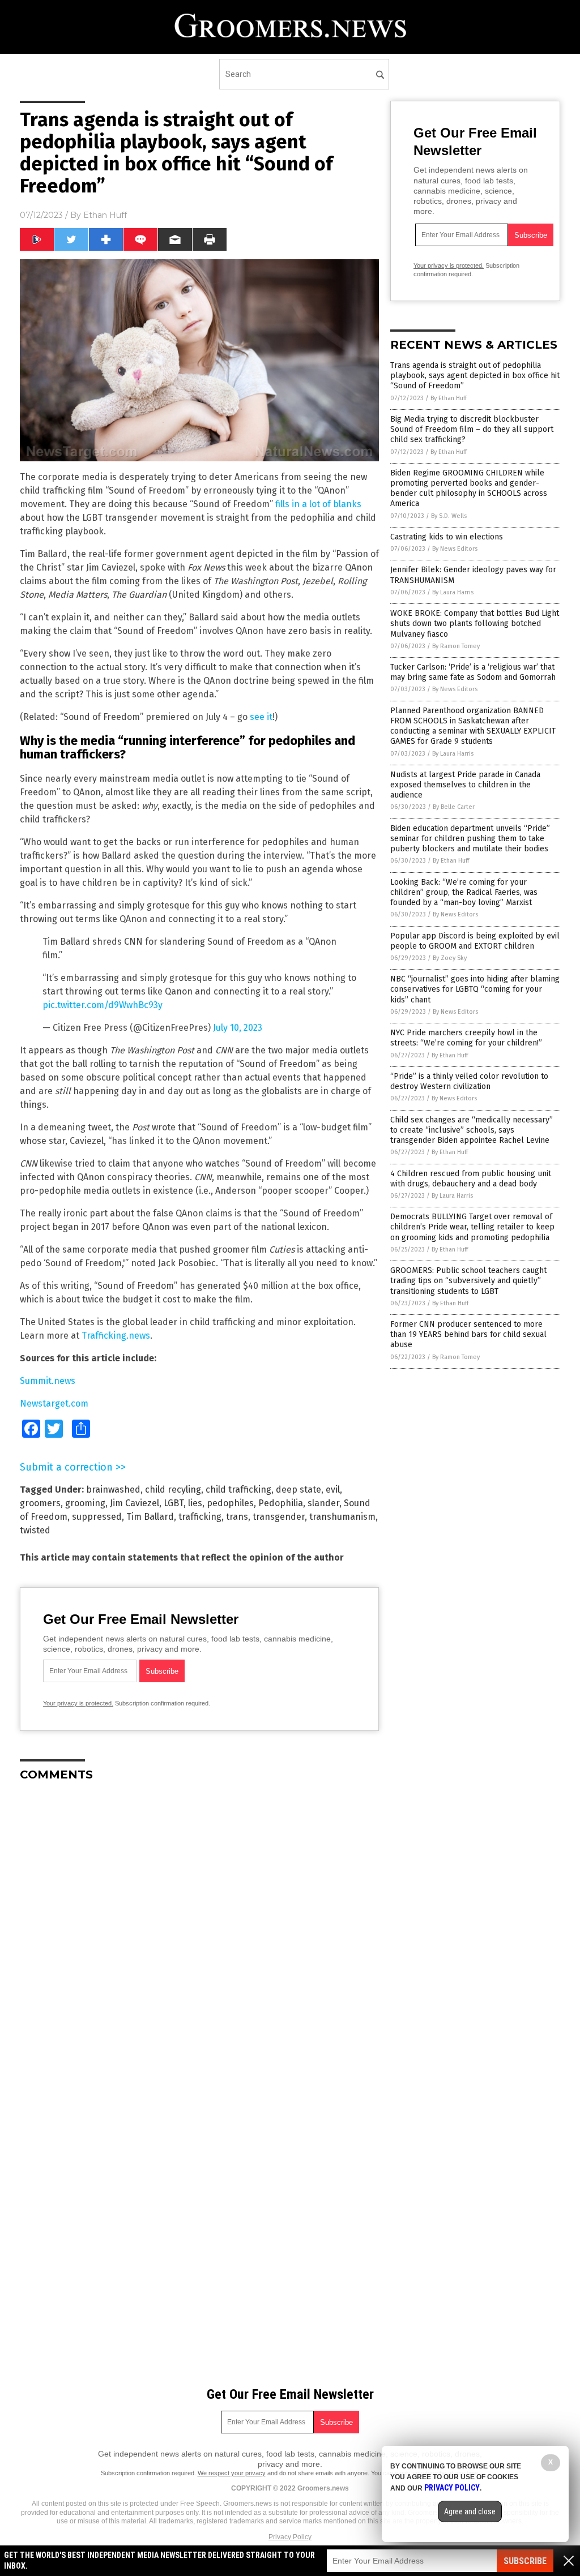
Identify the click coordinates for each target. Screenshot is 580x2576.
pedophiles (230, 1503)
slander (323, 1503)
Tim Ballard (150, 1517)
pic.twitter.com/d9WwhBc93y (103, 1005)
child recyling (173, 1490)
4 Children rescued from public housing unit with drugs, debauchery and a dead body (471, 1179)
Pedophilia (281, 1503)
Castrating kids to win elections (447, 537)
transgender (279, 1517)
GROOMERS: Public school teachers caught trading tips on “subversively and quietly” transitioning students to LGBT (468, 1281)
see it (261, 717)
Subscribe (525, 2561)
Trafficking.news (116, 1336)
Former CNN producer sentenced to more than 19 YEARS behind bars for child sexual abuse (468, 1334)
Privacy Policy (290, 2537)
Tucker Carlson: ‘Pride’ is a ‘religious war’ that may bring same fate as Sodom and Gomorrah (473, 672)
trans (237, 1517)
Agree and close (470, 2511)
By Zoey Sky (450, 958)
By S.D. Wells (449, 516)
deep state (298, 1490)
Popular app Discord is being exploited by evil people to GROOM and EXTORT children (475, 941)
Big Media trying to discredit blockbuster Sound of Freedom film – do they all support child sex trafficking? (472, 429)
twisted (35, 1530)
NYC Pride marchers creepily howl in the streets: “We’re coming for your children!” (466, 1038)
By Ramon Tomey (456, 646)
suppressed (97, 1517)
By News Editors (455, 549)
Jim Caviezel (135, 1503)
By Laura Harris (453, 592)
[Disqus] (199, 1932)
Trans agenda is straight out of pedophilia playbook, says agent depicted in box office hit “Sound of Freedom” (475, 376)
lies (195, 1503)
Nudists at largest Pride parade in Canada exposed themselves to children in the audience (465, 785)
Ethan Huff (105, 215)
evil (333, 1490)
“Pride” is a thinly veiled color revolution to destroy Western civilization (469, 1081)
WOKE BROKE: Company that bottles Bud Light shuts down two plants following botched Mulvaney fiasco (475, 623)
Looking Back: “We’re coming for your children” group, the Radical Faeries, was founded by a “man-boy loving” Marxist (464, 892)
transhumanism (342, 1517)
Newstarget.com (54, 1403)
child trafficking (238, 1490)
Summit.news (48, 1381)
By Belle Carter (454, 807)
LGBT (174, 1503)
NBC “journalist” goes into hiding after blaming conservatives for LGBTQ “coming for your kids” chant (475, 989)
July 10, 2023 (238, 1028)
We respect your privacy (232, 2473)
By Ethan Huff (449, 398)
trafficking (200, 1517)
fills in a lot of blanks (318, 504)
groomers (40, 1503)
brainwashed (113, 1490)
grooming (85, 1503)
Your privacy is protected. (78, 1703)
